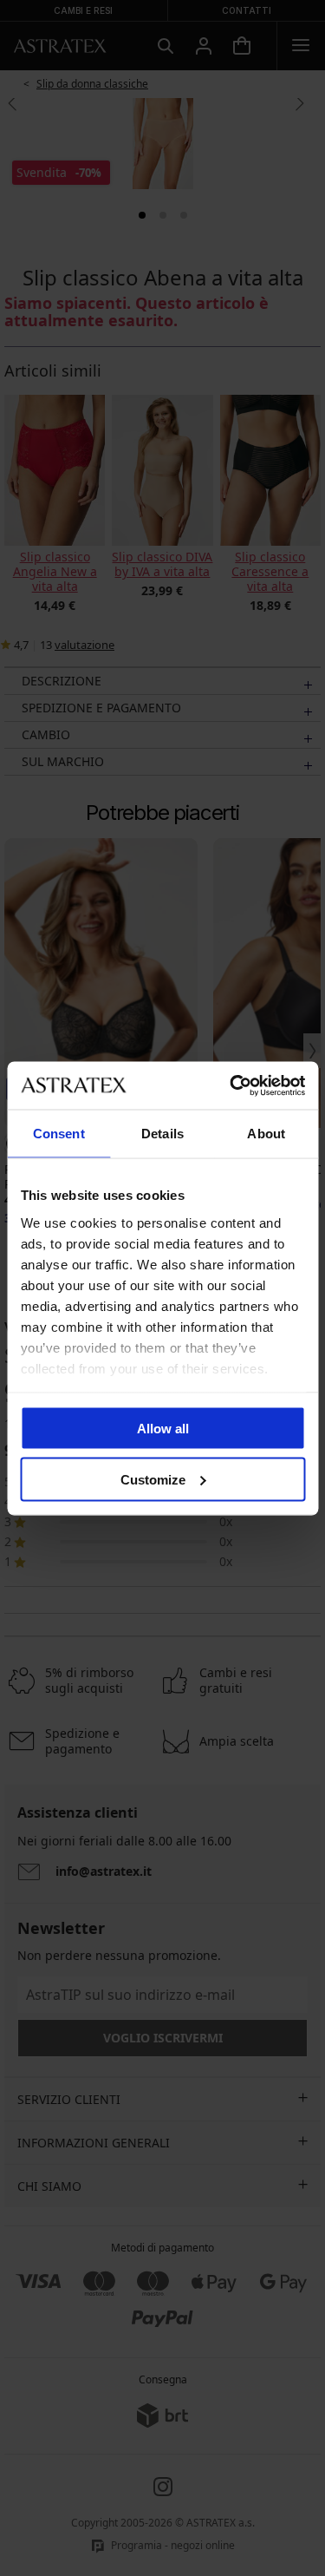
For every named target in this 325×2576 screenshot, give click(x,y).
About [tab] (266, 1134)
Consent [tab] (59, 1134)
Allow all (163, 1429)
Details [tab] (162, 1134)
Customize (153, 1479)
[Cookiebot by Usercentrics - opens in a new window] (231, 1085)
